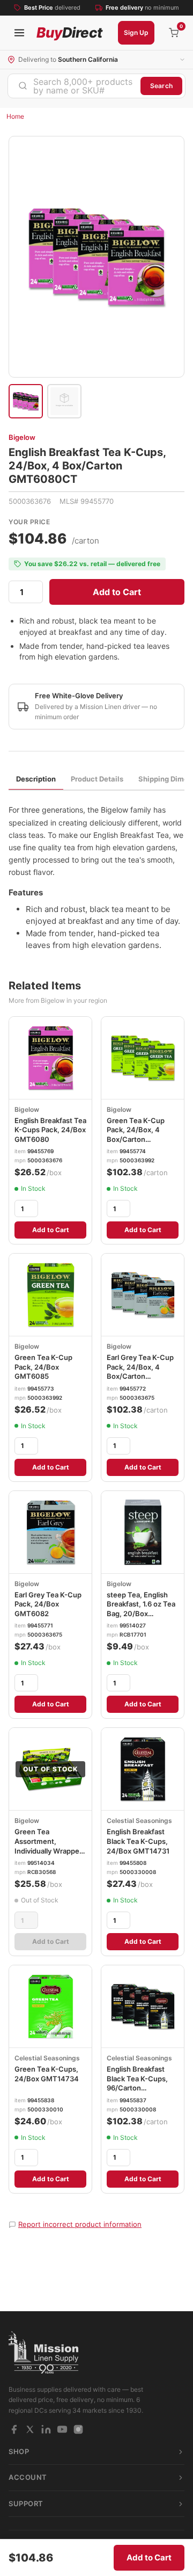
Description (36, 779)
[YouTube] (62, 2429)
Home (15, 116)
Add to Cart (117, 592)
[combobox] (74, 86)
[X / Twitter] (30, 2429)
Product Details (97, 779)
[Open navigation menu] (19, 33)
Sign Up (136, 32)
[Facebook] (14, 2429)
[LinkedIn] (46, 2429)
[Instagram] (78, 2429)
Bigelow (22, 437)
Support (26, 2503)
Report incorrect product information (80, 2224)
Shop (19, 2451)
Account (28, 2477)
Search (161, 86)
